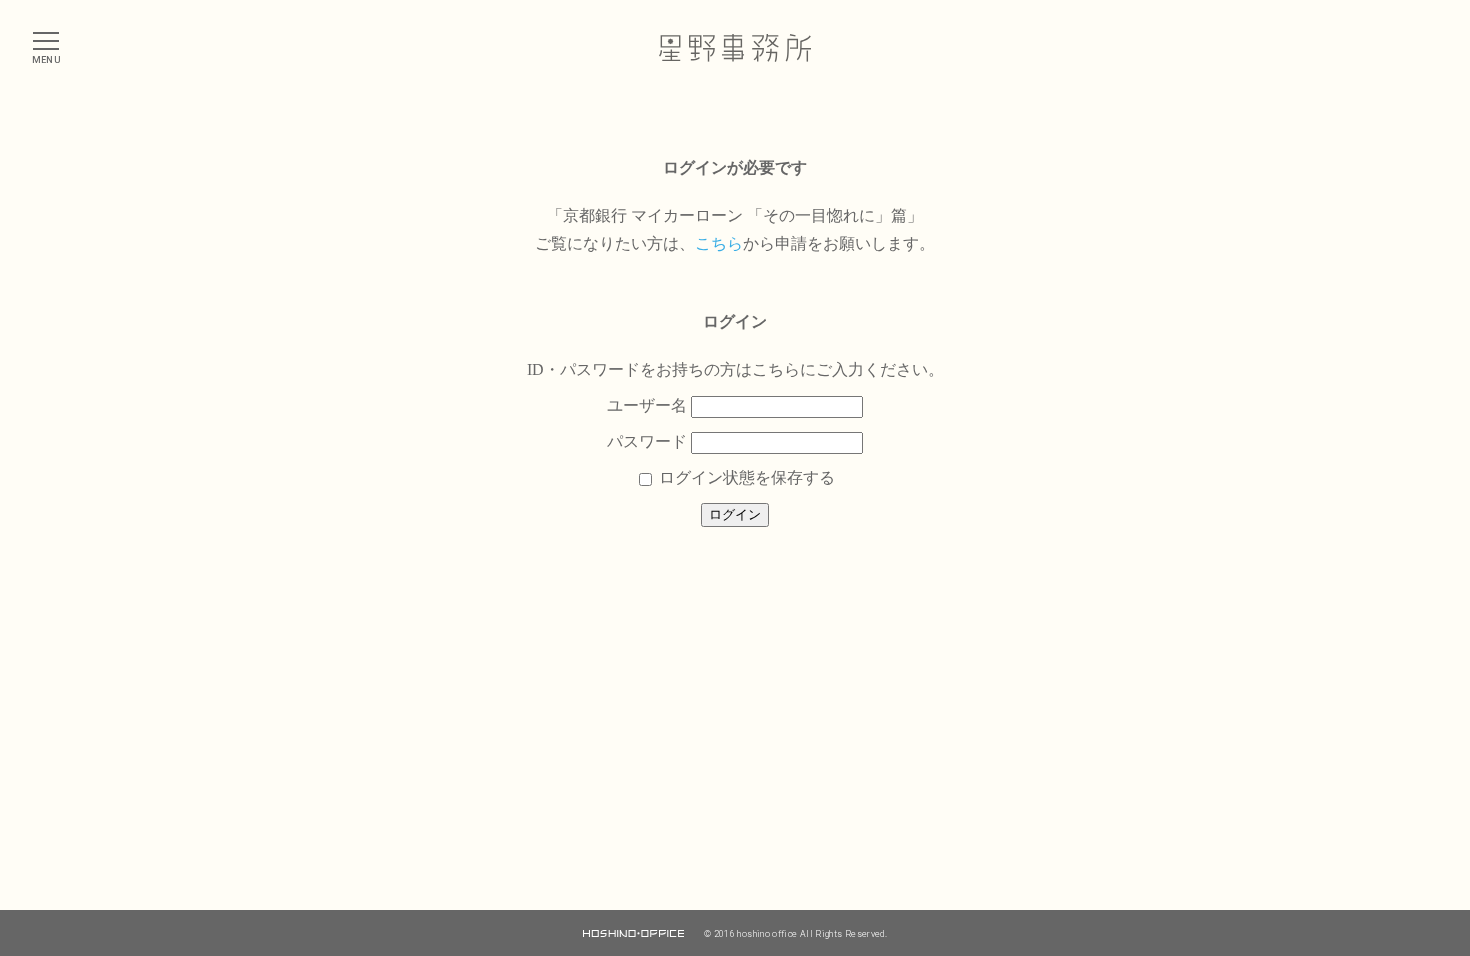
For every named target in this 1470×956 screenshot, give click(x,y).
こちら (719, 243)
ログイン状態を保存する (745, 477)
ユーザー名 (647, 405)
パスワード (647, 441)
